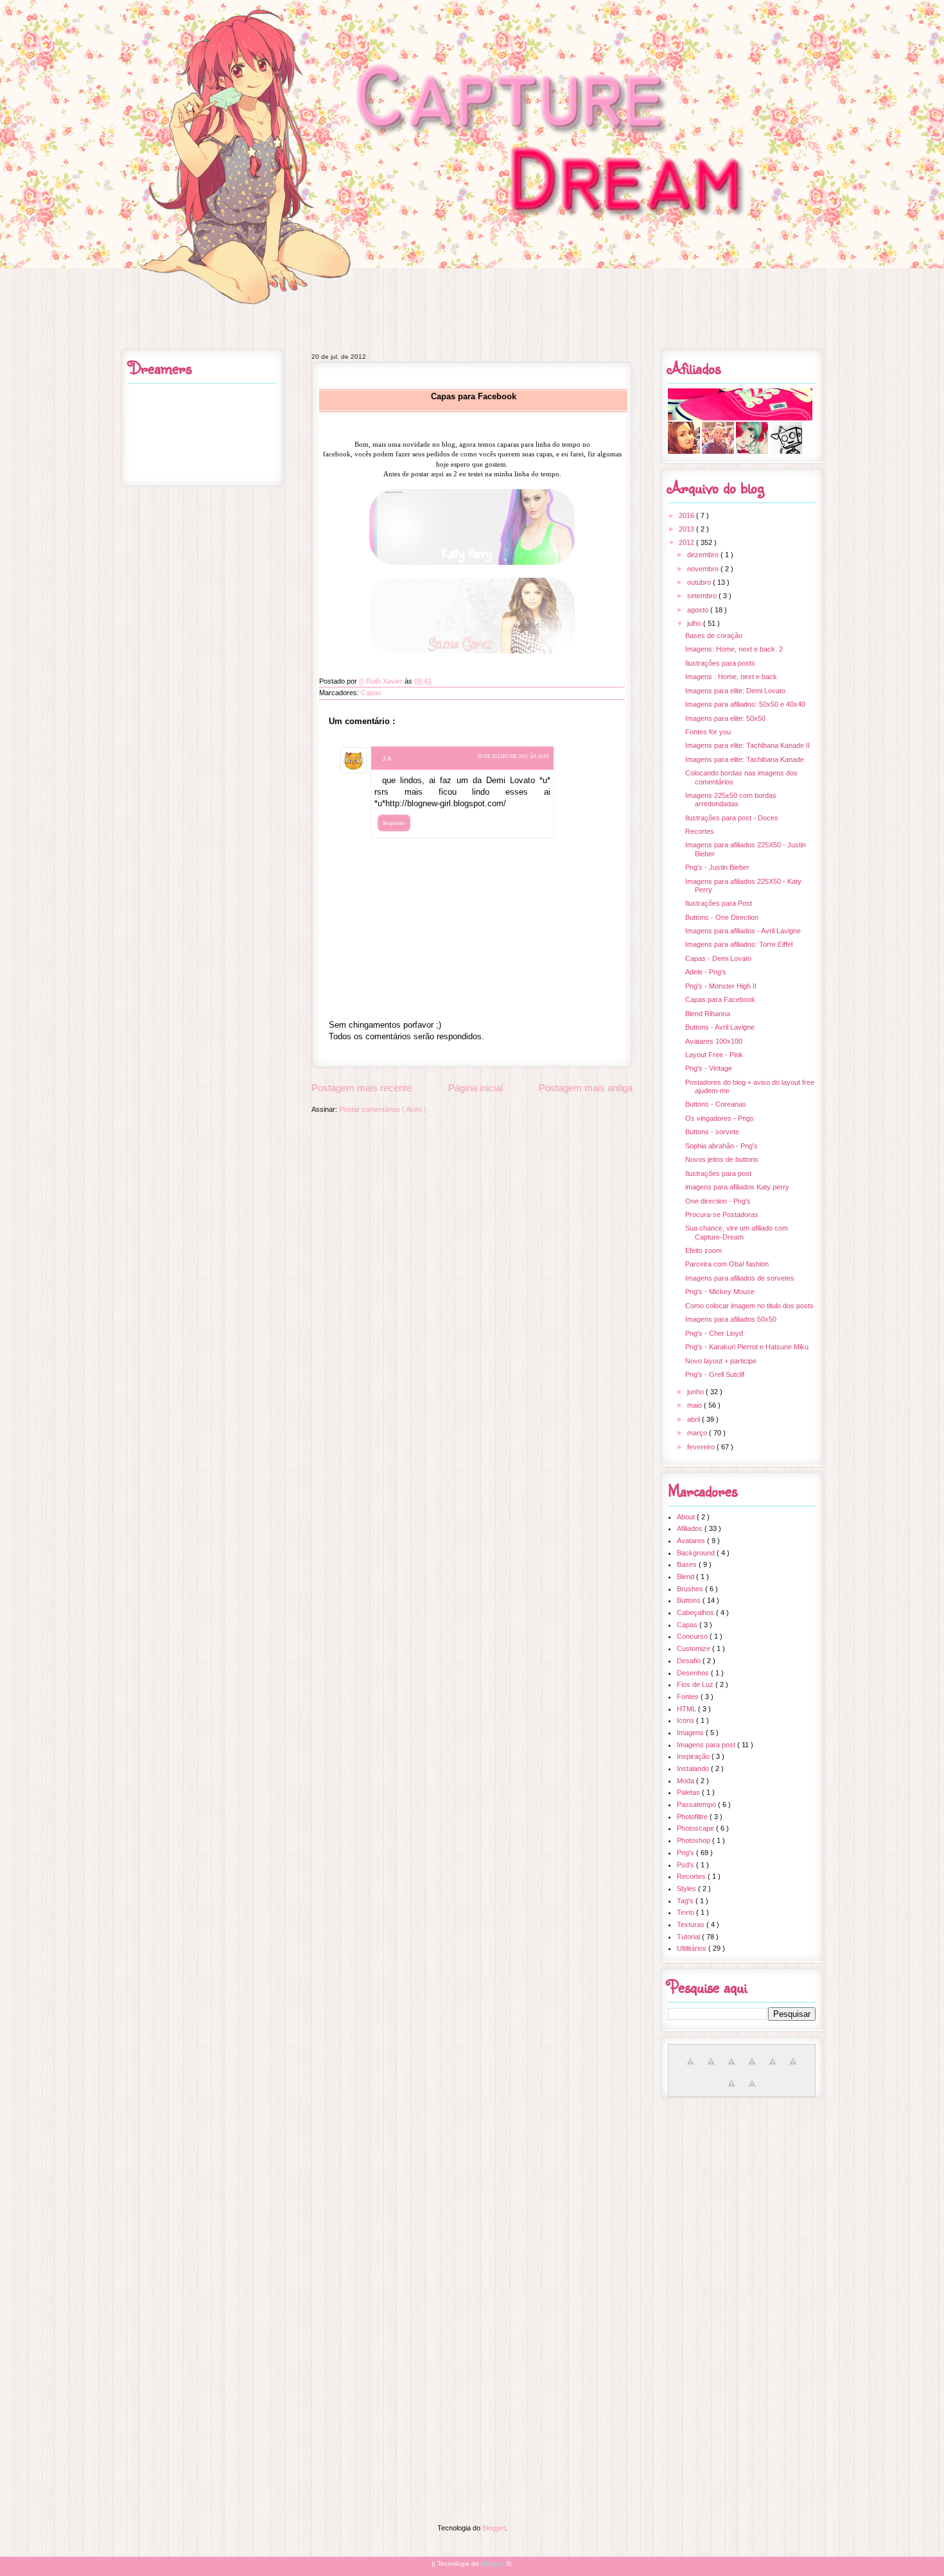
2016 (687, 515)
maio (695, 1405)
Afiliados (691, 1528)
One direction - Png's (718, 1201)
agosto (699, 610)
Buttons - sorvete (712, 1132)
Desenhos (694, 1673)
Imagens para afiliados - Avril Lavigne (743, 931)
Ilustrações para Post (719, 903)
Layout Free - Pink (714, 1055)
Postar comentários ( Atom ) (383, 1109)
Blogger (494, 2528)
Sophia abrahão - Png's (721, 1146)
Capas (371, 693)
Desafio (690, 1661)
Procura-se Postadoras (722, 1215)
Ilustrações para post (718, 1173)
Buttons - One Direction (722, 917)
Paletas (689, 1792)
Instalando (694, 1768)
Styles (687, 1889)
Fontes (689, 1697)
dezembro (704, 555)
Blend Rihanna (708, 1014)
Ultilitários (693, 1948)
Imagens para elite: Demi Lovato (735, 691)
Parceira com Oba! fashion (727, 1264)
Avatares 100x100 (714, 1041)
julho (695, 623)
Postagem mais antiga (586, 1088)
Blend (686, 1577)
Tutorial (689, 1937)
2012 (687, 542)
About (687, 1517)
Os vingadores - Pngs (720, 1118)
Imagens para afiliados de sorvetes (740, 1278)
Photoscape (696, 1828)
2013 (687, 529)
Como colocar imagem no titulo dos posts (749, 1306)
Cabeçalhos (696, 1612)
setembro (703, 596)
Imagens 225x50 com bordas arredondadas (731, 800)
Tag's (686, 1901)
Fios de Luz (696, 1684)
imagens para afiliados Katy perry (737, 1187)
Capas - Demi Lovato (718, 958)
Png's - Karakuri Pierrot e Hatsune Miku (747, 1347)
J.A (387, 758)
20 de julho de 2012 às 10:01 (513, 756)
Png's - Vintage (709, 1068)
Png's (686, 1853)
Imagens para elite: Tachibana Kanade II (747, 745)
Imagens (691, 1733)
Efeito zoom (704, 1250)
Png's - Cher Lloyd (714, 1333)
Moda (686, 1781)
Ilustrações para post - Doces (732, 818)
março (698, 1433)
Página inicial (476, 1088)
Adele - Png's (706, 972)
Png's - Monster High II (721, 986)
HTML (687, 1709)
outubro (700, 582)
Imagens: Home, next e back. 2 (734, 649)
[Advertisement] (472, 2197)
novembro (704, 569)
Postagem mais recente (362, 1088)
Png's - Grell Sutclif (715, 1374)
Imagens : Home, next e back (731, 677)
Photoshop (695, 1840)
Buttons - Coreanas (716, 1104)
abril (695, 1419)
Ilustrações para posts (720, 663)
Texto (686, 1912)
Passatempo (697, 1804)
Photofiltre (693, 1817)
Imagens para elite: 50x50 (725, 718)
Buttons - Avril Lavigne (720, 1027)
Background (697, 1553)
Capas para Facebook (720, 999)
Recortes (700, 831)
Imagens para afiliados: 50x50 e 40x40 (745, 704)
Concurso (693, 1636)
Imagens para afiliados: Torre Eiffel (739, 944)
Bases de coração (714, 635)
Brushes (691, 1589)
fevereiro (702, 1447)
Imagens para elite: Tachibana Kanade (745, 759)
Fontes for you (708, 732)
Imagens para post (707, 1745)
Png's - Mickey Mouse (720, 1292)
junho (696, 1392)
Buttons (690, 1600)
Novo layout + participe (721, 1361)
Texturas (692, 1924)
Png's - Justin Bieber (717, 867)
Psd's (686, 1865)
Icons (686, 1720)
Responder (394, 823)
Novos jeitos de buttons (722, 1159)
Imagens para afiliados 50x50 (731, 1319)
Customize (695, 1648)
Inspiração (694, 1756)
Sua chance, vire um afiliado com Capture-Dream (737, 1232)
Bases (688, 1564)
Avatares (692, 1541)
